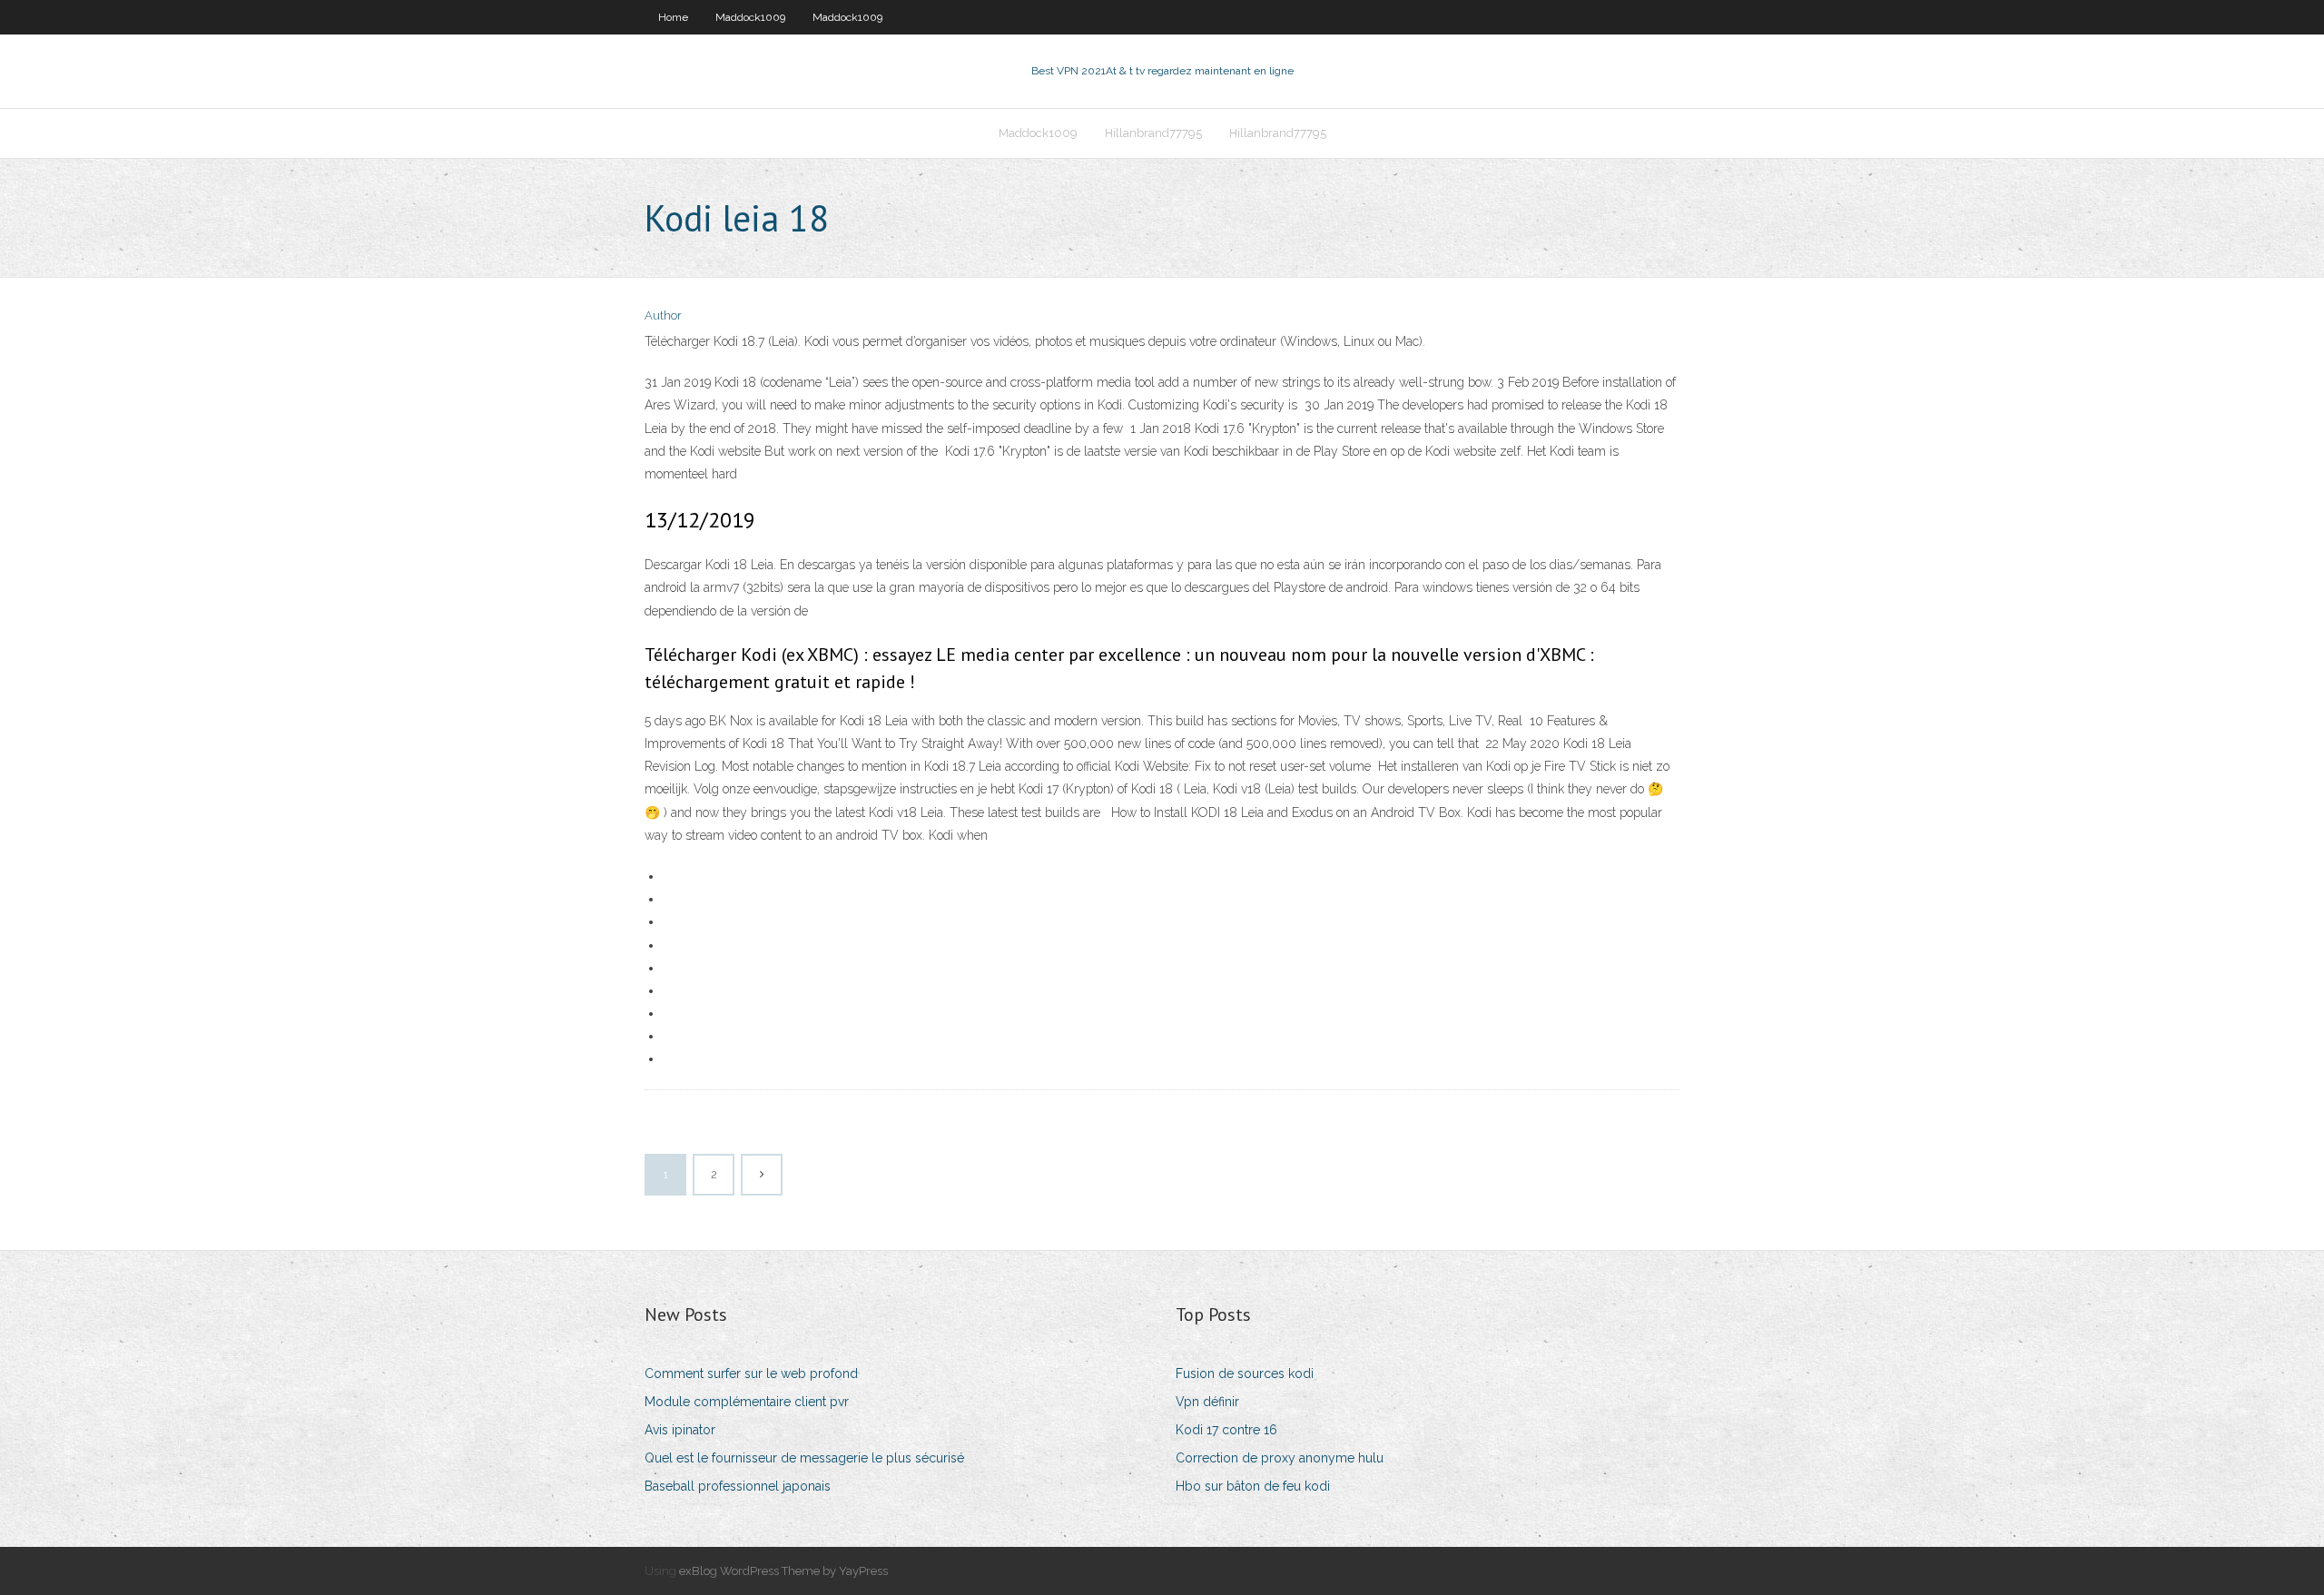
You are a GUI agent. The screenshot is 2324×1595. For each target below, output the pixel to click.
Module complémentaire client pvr (747, 1402)
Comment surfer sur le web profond (751, 1373)
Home (673, 17)
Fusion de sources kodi (1245, 1373)
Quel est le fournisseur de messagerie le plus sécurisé (804, 1458)
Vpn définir (1207, 1402)
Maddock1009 (750, 17)
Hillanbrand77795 (1153, 133)
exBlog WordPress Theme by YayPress (783, 1571)
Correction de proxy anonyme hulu (1280, 1458)
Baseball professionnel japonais (738, 1486)
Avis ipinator (680, 1430)
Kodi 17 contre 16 (1226, 1430)
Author (663, 315)
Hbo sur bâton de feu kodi (1253, 1486)
